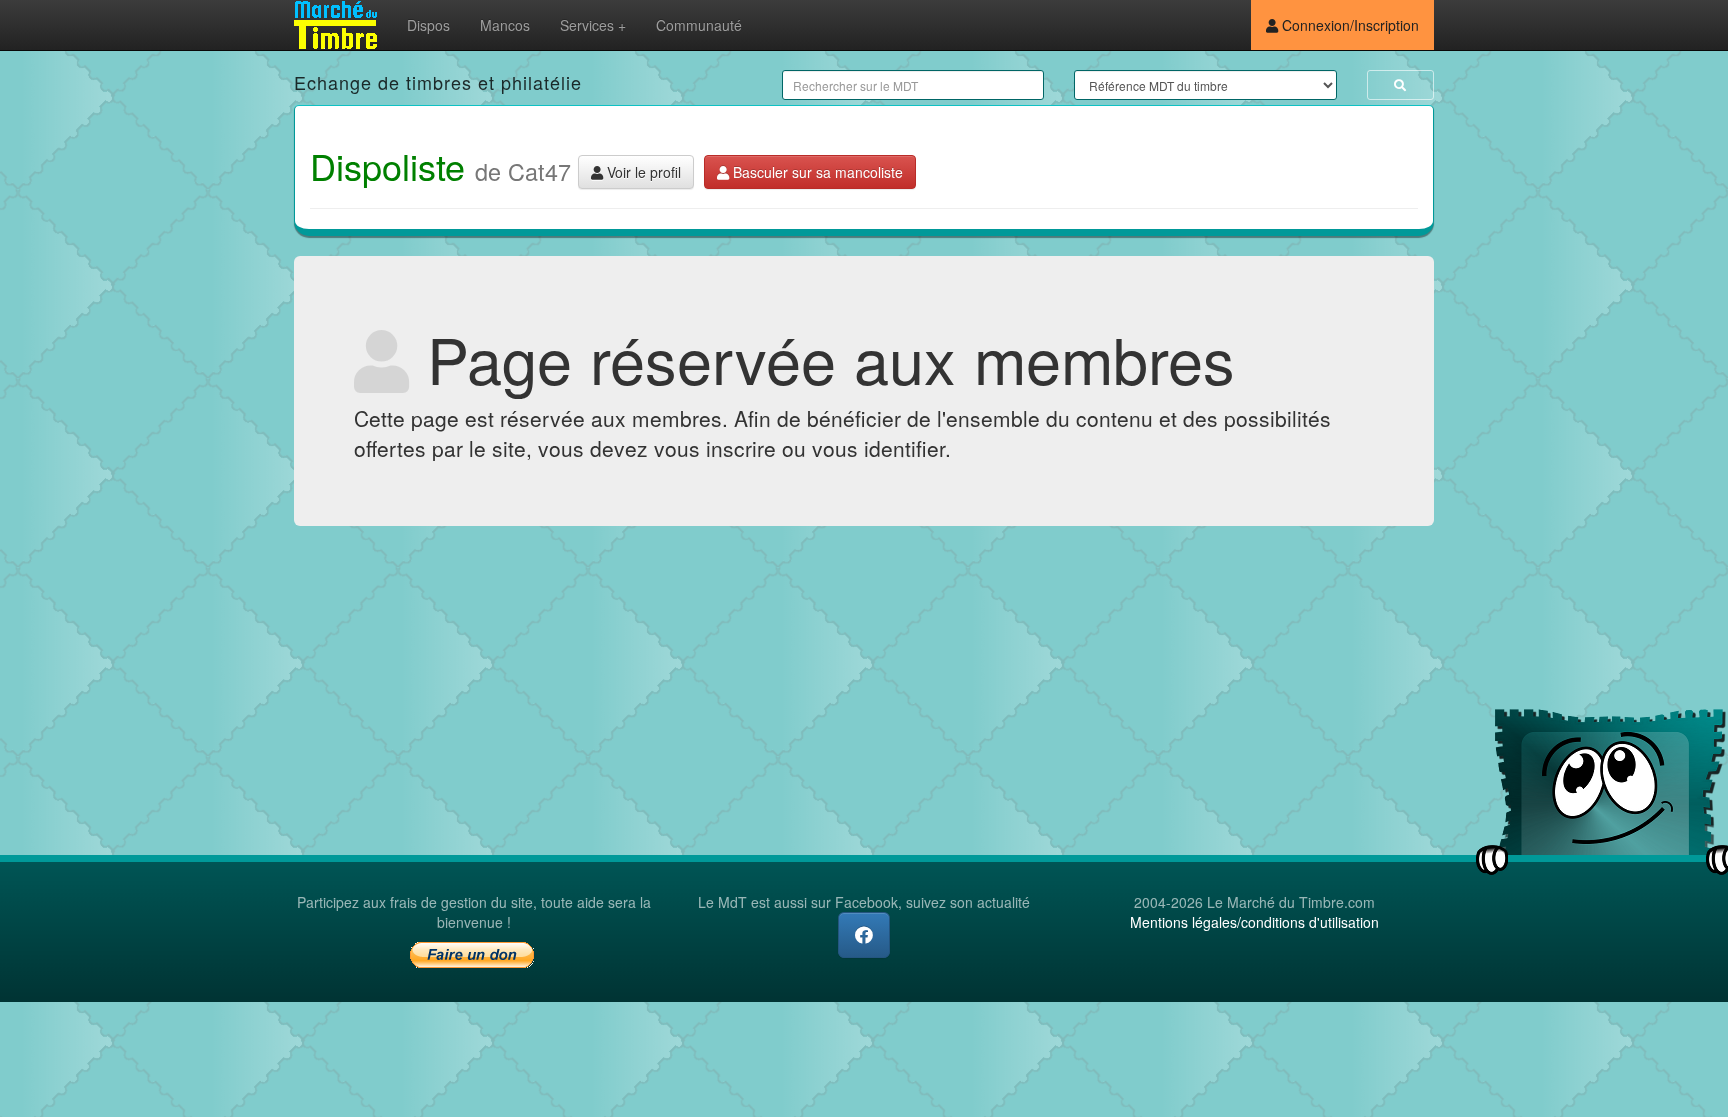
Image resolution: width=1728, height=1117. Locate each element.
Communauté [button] (699, 25)
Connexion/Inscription (1348, 25)
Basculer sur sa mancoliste (816, 172)
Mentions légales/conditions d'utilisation (1254, 922)
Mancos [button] (505, 25)
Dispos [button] (428, 25)
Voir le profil (642, 172)
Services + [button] (593, 25)
